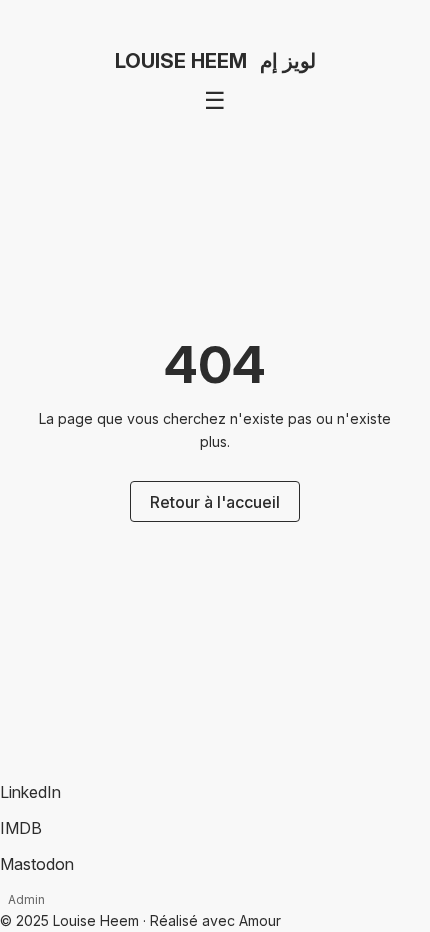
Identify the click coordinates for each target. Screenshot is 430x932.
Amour (260, 920)
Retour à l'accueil (215, 502)
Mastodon (37, 864)
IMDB (21, 828)
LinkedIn (30, 792)
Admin (26, 899)
